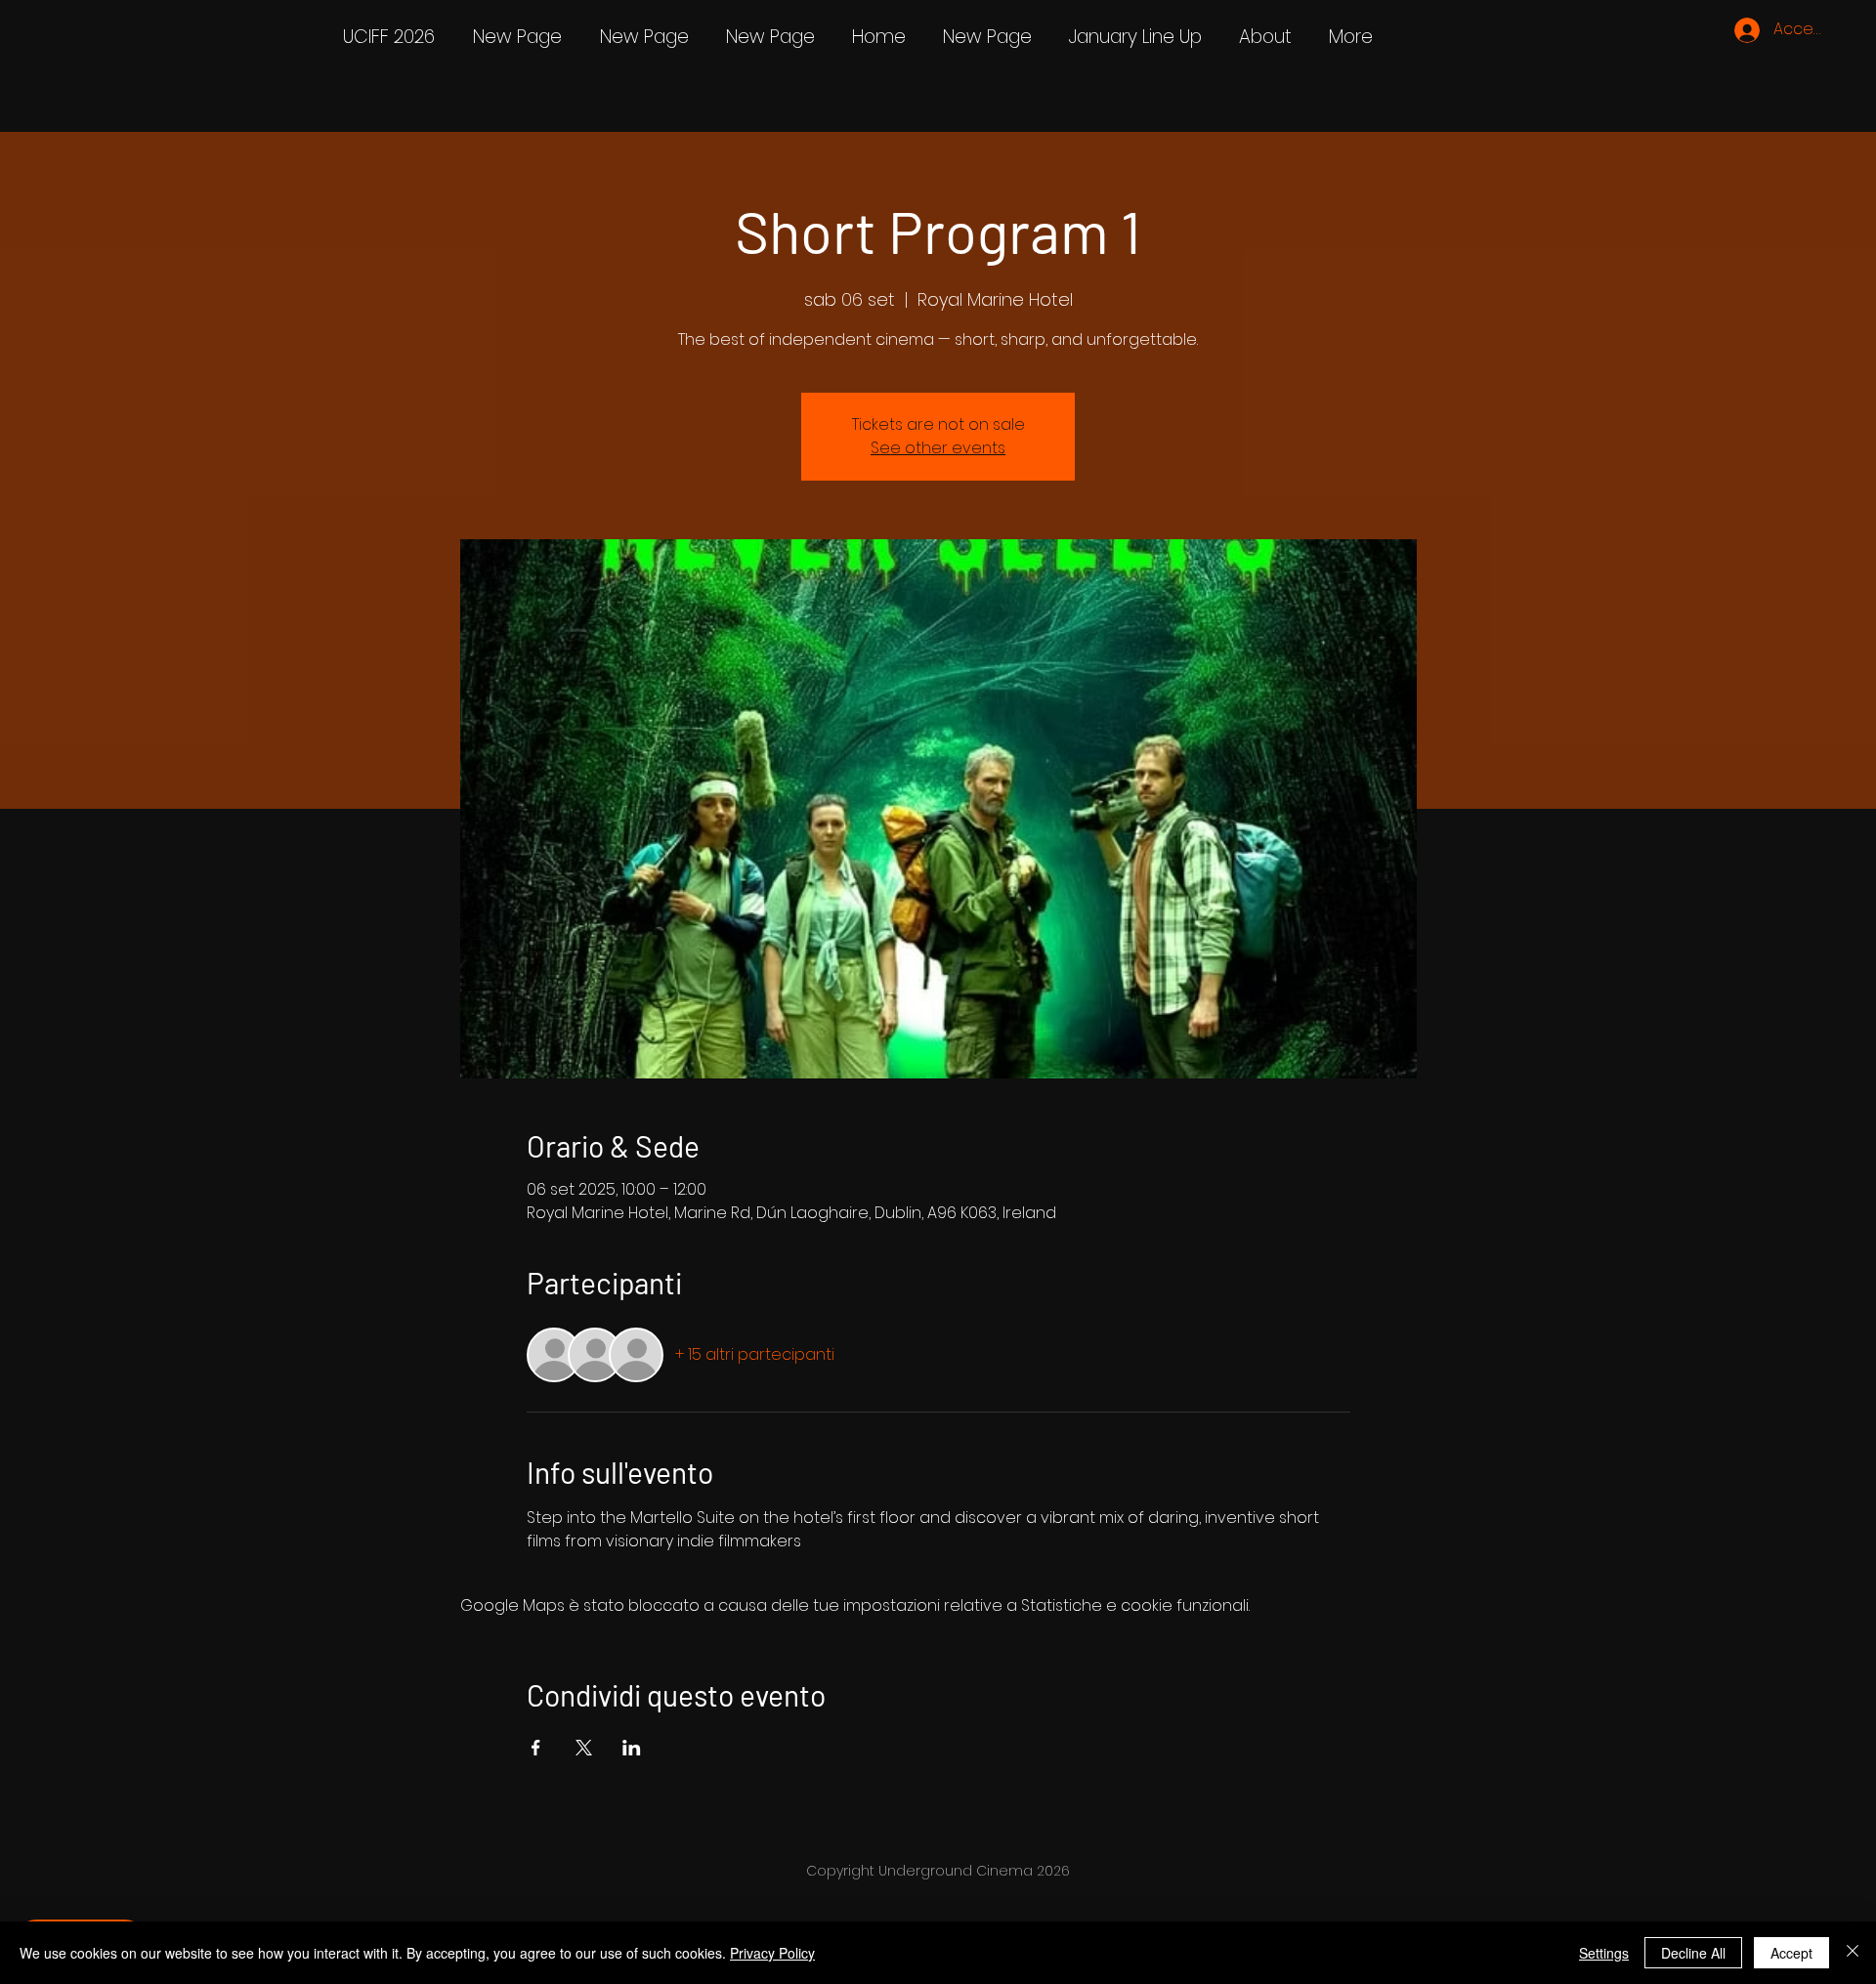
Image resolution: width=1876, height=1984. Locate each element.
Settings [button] (1604, 1953)
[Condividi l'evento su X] (584, 1748)
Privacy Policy (772, 1953)
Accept (1791, 1953)
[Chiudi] (1853, 1953)
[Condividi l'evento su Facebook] (536, 1748)
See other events (938, 448)
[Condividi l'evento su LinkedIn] (632, 1748)
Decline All (1693, 1953)
